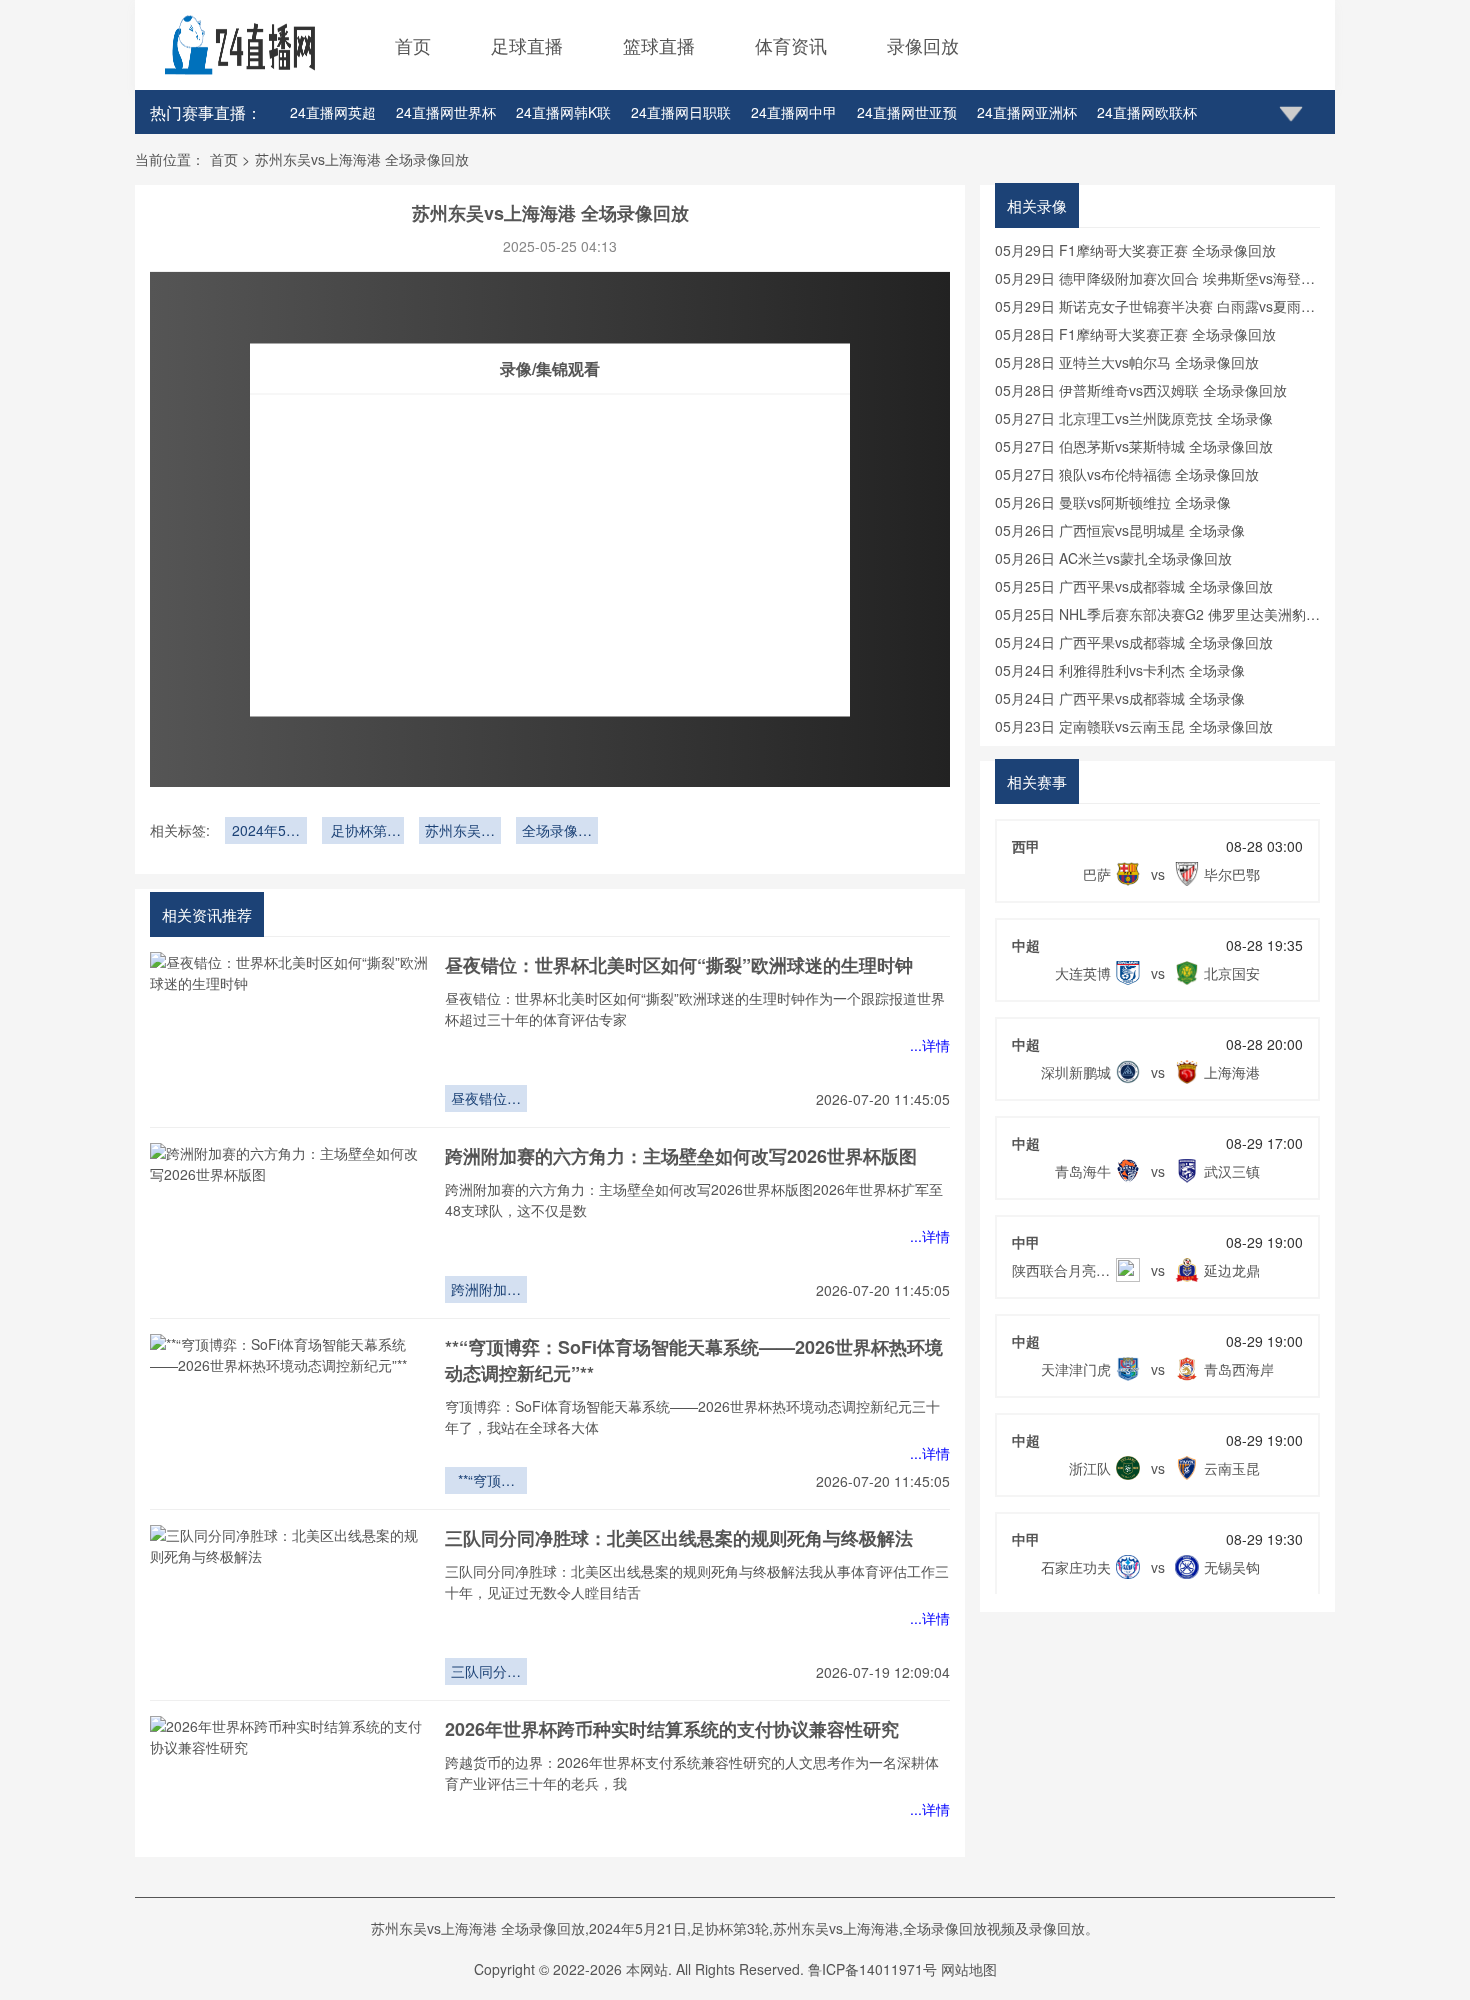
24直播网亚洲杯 (1027, 112)
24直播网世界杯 (446, 112)
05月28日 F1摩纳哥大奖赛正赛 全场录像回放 (1135, 334)
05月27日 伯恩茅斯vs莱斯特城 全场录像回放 (1134, 446)
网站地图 (969, 1969)
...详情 (930, 1045)
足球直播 (527, 45)
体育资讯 (791, 45)
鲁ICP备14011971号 (872, 1969)
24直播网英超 (333, 112)
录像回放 (923, 45)
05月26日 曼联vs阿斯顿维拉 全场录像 (1113, 502)
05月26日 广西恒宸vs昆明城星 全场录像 (1120, 530)
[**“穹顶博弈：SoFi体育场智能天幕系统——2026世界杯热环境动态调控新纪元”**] (290, 1414)
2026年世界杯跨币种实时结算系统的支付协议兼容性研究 (672, 1729)
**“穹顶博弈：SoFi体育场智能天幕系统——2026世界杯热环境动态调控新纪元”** (486, 1482)
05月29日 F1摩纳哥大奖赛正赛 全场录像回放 (1135, 250)
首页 (413, 45)
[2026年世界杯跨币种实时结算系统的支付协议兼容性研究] (290, 1796)
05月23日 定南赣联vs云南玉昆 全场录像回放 (1134, 726)
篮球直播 (659, 45)
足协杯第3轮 (363, 832)
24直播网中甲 (794, 112)
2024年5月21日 (266, 832)
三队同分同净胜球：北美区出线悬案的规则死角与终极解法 (679, 1538)
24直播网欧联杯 (1147, 112)
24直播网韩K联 (563, 112)
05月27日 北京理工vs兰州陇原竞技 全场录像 (1134, 418)
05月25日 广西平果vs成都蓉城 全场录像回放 (1134, 586)
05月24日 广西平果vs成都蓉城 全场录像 (1120, 698)
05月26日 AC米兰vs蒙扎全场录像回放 (1113, 558)
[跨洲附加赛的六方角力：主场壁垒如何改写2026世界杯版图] (290, 1223)
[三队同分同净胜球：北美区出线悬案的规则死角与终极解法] (290, 1605)
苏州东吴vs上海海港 (460, 832)
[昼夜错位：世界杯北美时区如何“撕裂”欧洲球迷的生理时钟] (290, 1032)
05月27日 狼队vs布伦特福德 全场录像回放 (1127, 474)
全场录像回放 (557, 832)
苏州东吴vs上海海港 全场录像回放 (362, 159)
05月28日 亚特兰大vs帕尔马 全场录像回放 (1127, 362)
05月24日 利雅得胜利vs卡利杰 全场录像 (1120, 670)
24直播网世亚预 (907, 112)
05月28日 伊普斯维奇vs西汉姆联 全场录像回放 (1141, 390)
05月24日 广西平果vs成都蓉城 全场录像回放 (1134, 642)
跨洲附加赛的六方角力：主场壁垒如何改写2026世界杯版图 (681, 1156)
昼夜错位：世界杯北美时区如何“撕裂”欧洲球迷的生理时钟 (679, 965)
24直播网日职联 (681, 112)
